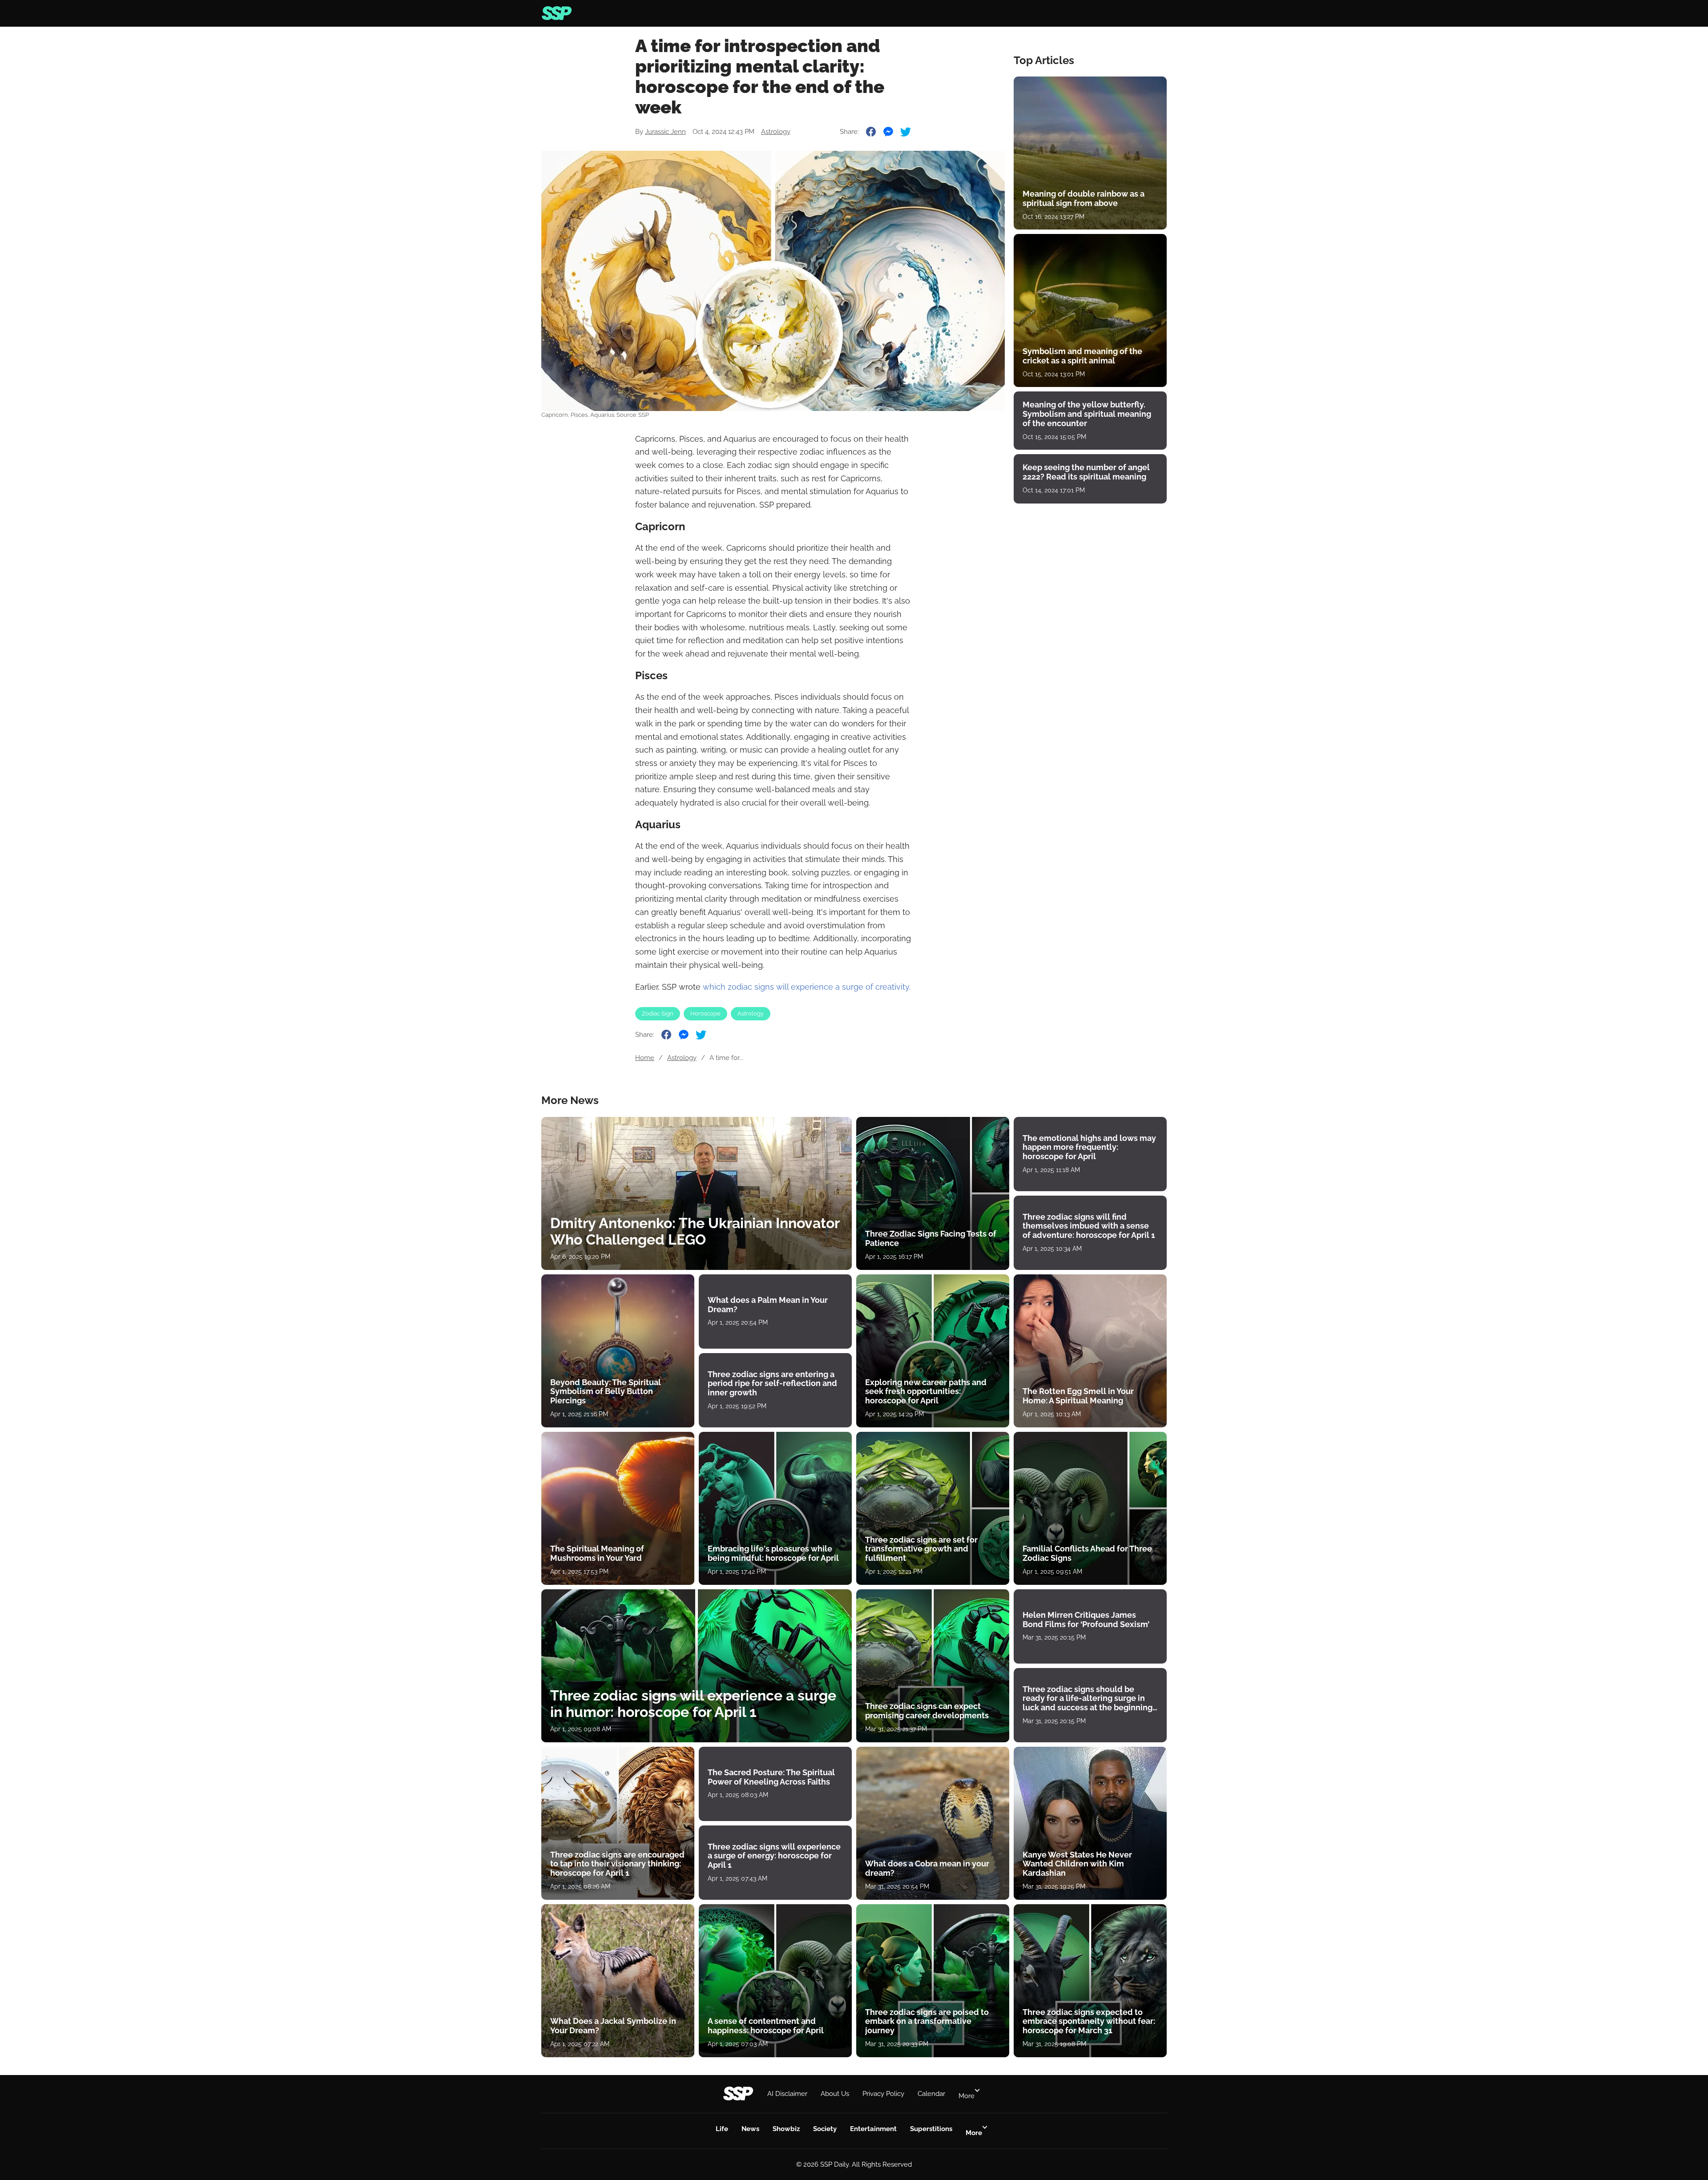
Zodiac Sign (658, 1013)
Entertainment (873, 2129)
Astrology (776, 132)
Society (825, 2129)
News (750, 2129)
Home (645, 1058)
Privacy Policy (883, 2094)
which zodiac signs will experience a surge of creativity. (807, 987)
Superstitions (931, 2129)
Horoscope (705, 1013)
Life (722, 2129)
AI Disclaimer (787, 2094)
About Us (835, 2094)
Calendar (931, 2094)
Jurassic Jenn (665, 132)
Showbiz (786, 2129)
